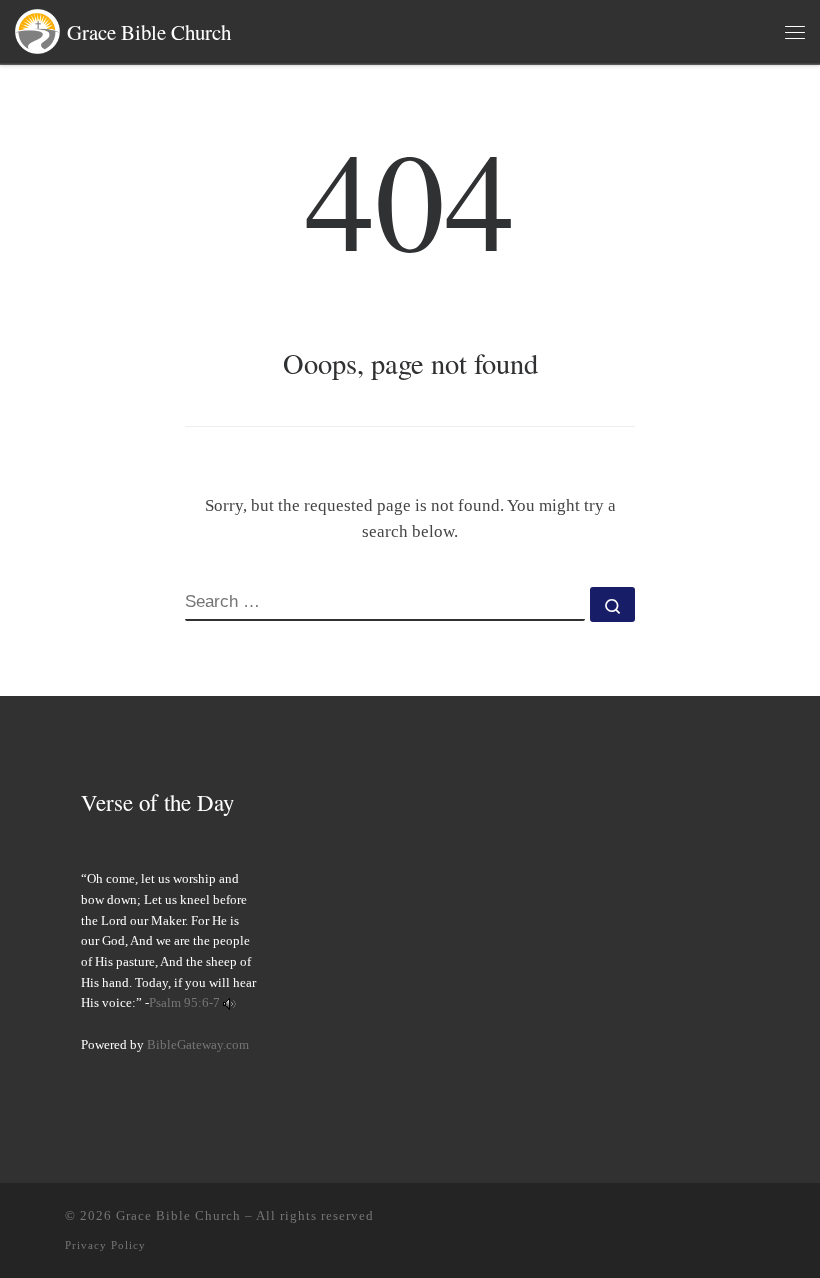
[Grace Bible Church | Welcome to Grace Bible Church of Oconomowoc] (37, 28)
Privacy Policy (105, 1245)
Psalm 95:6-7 (184, 1003)
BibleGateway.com (198, 1045)
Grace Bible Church (178, 1215)
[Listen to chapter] (229, 1003)
